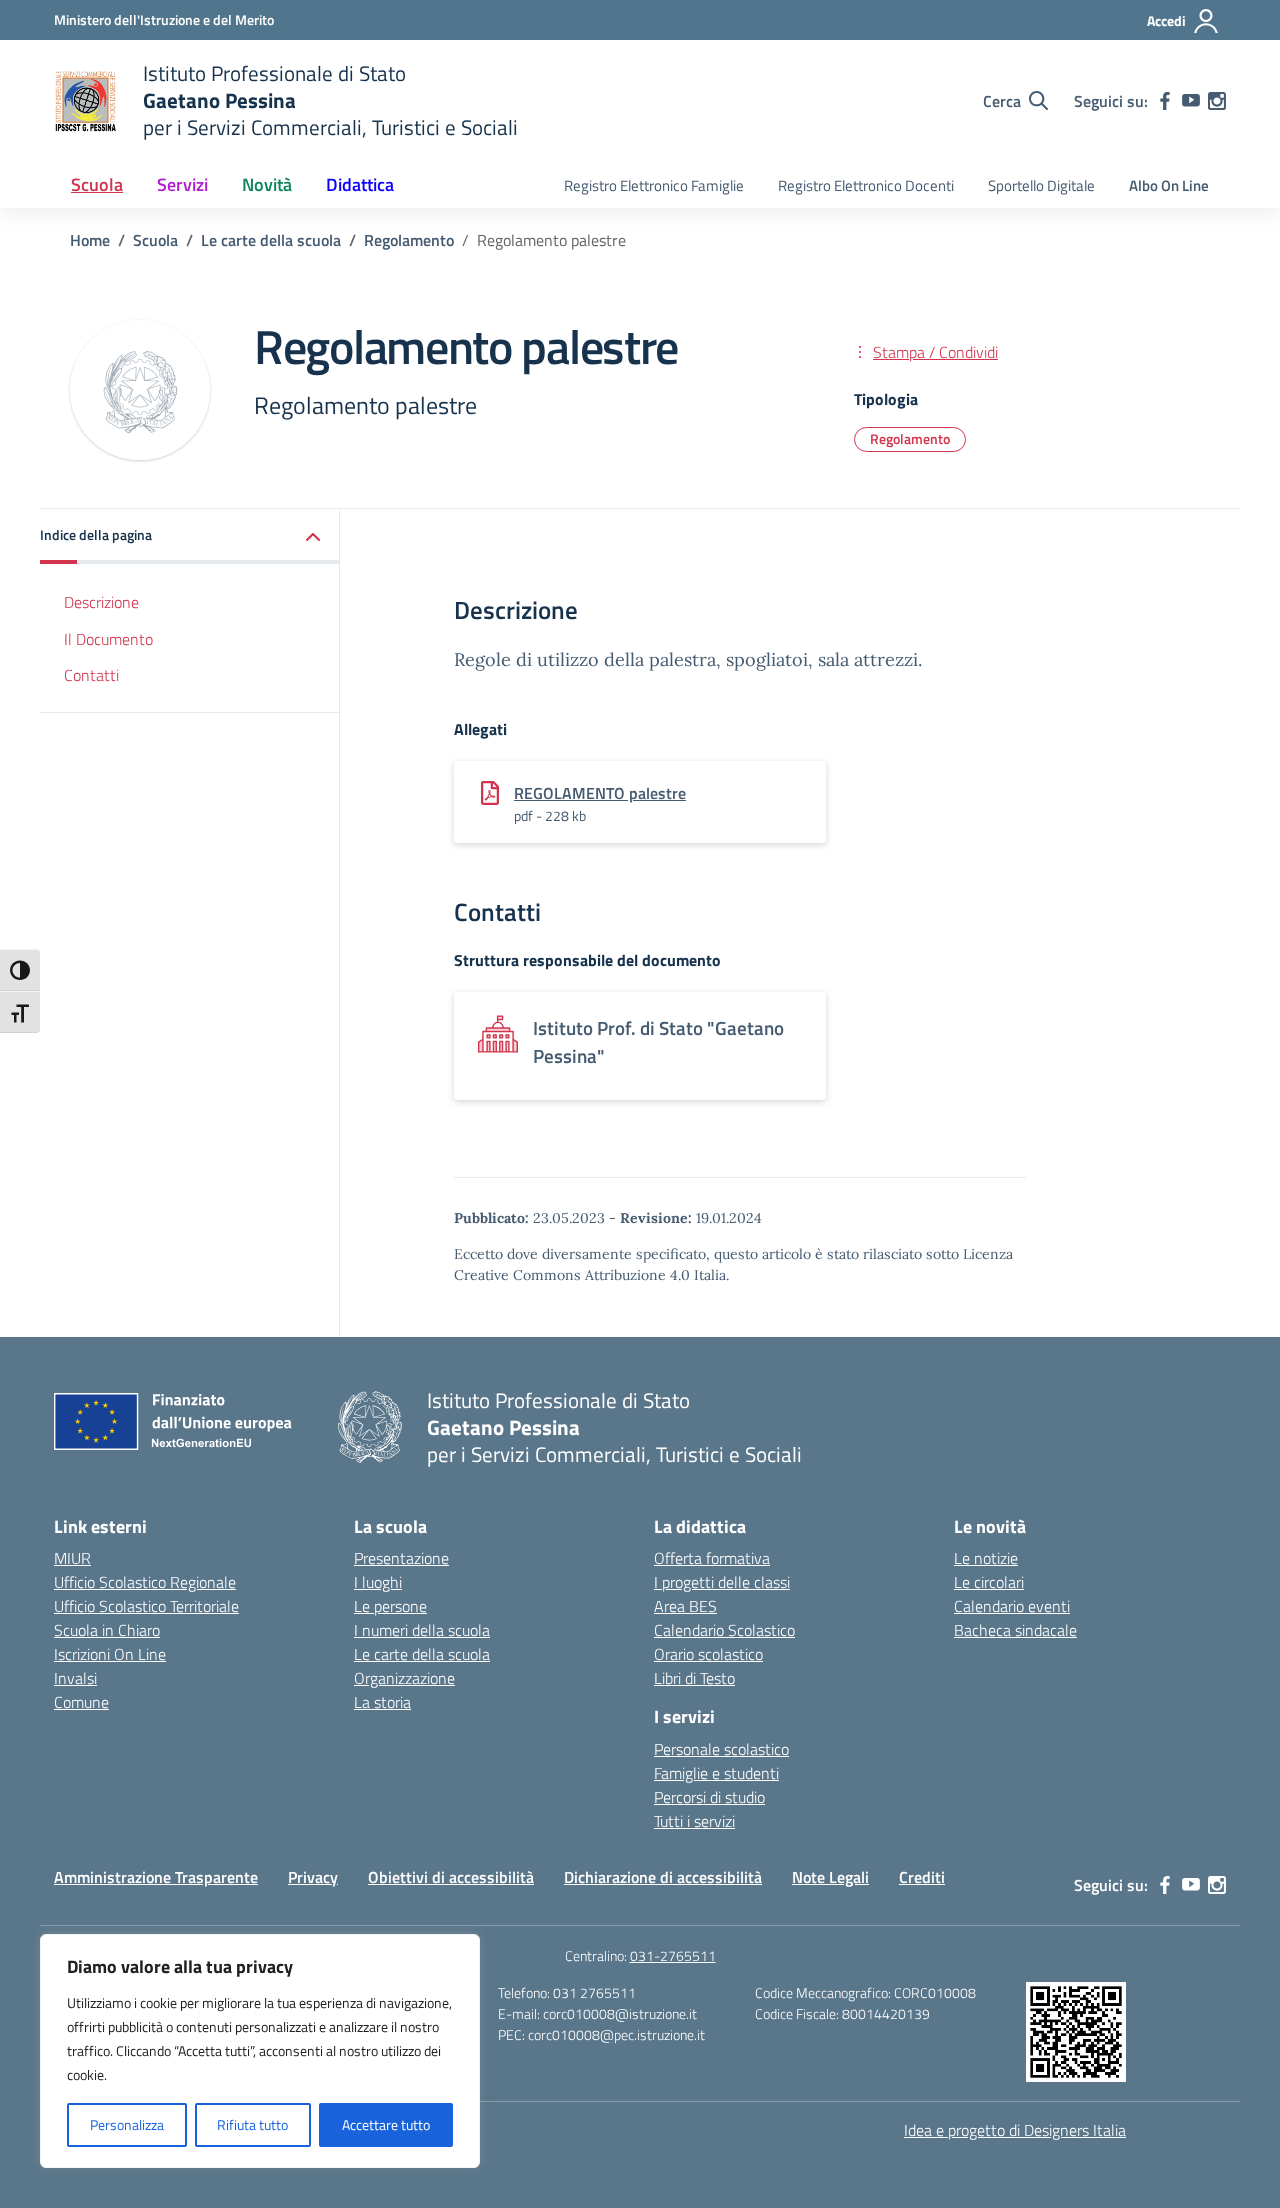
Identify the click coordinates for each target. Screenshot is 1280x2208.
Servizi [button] (182, 184)
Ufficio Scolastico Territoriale (146, 1606)
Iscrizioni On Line (110, 1654)
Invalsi (75, 1678)
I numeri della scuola (422, 1630)
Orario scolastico (708, 1654)
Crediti (922, 1877)
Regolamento (910, 438)
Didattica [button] (360, 184)
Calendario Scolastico (724, 1630)
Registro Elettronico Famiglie (654, 185)
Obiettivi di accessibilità (451, 1877)
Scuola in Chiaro (107, 1630)
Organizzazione (404, 1678)
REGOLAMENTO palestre (600, 793)
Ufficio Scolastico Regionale (145, 1582)
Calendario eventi (1012, 1606)
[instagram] (1217, 101)
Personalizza (127, 2124)
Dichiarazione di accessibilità (663, 1877)
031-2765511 (673, 1955)
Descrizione (101, 602)
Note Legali (830, 1877)
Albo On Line (1169, 185)
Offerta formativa (712, 1558)
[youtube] (1191, 101)
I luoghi (378, 1582)
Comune (81, 1702)
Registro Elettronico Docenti (866, 185)
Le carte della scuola (422, 1654)
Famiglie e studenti (716, 1773)
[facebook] (1165, 101)
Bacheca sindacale (1015, 1630)
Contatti (91, 676)
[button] (190, 536)
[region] (260, 2051)
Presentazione (401, 1558)
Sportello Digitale (1041, 185)
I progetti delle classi (722, 1582)
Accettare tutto (386, 2124)
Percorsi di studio (709, 1797)
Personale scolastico (721, 1749)
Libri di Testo (694, 1678)
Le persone (390, 1606)
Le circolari (989, 1582)
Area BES (685, 1606)
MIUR (72, 1558)
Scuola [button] (97, 184)
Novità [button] (267, 184)
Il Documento (108, 639)
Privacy (313, 1877)
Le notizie (986, 1558)
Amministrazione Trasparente (156, 1877)
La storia (382, 1702)
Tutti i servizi (694, 1821)
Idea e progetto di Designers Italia (1015, 2130)
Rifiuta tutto (252, 2124)
